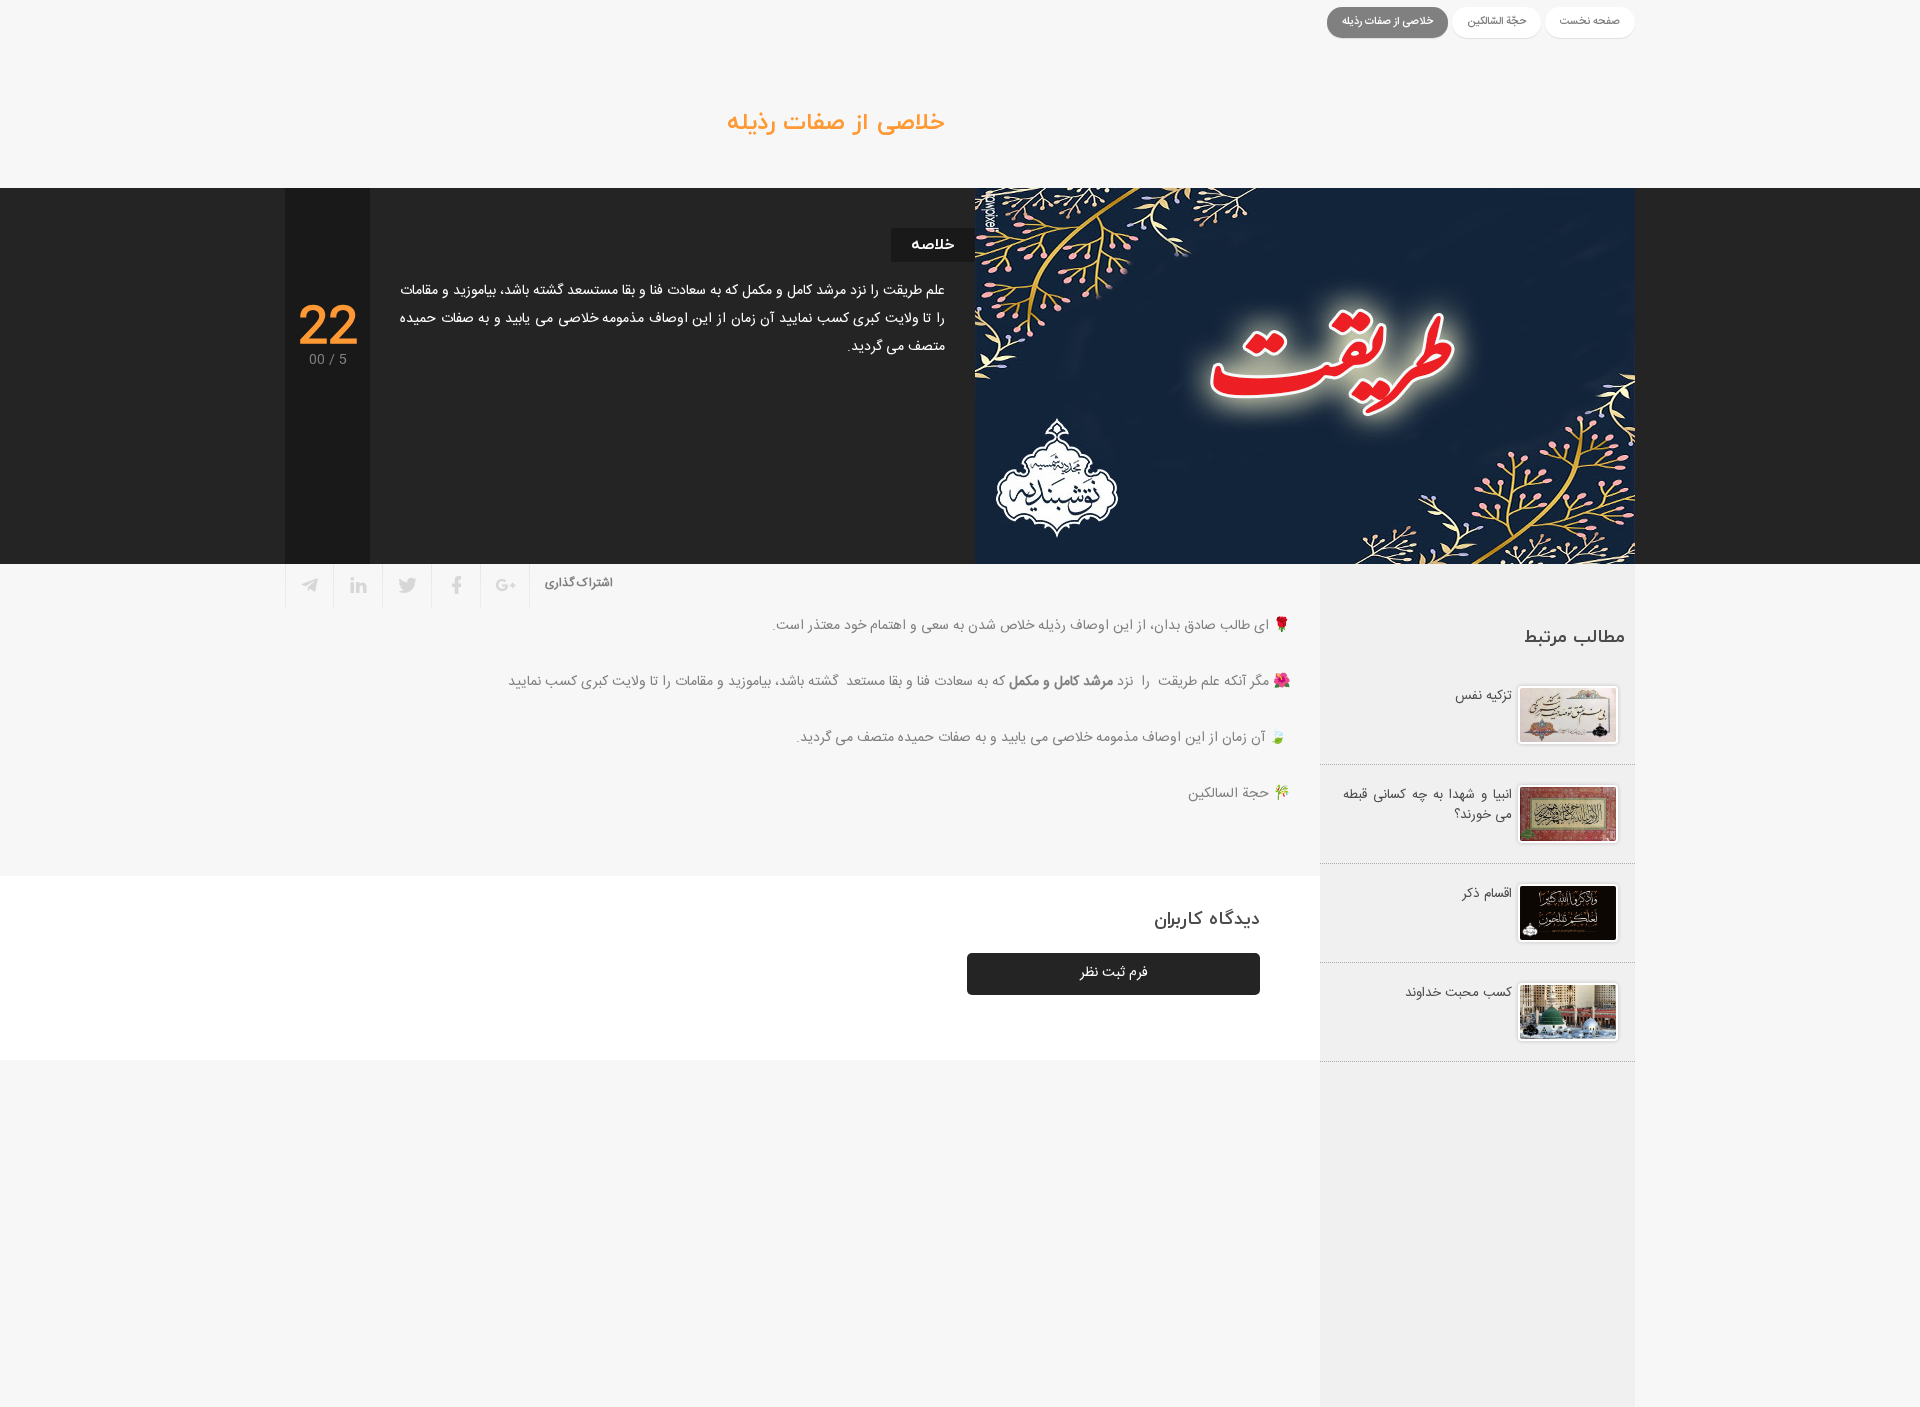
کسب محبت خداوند (1458, 993)
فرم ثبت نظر (1114, 973)
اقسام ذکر (1487, 894)
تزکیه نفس (1483, 696)
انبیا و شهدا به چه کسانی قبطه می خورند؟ (1427, 805)
